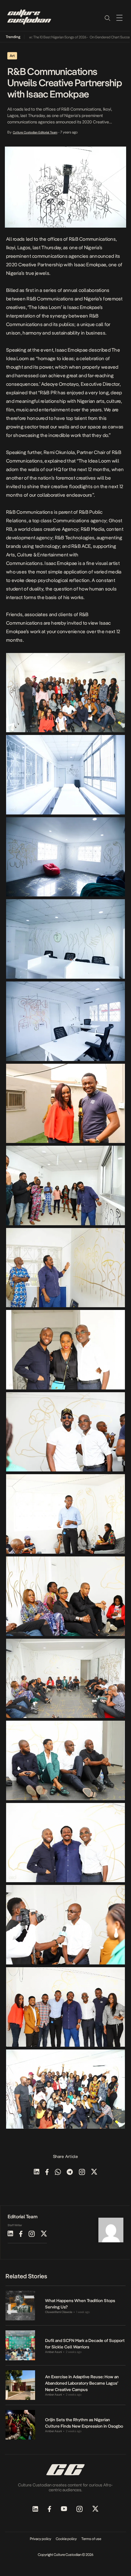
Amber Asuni (53, 2352)
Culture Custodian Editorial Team (35, 132)
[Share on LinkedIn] (37, 2172)
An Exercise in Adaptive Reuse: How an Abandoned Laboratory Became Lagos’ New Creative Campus (82, 2383)
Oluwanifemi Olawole (59, 2312)
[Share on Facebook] (47, 2172)
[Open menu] (119, 18)
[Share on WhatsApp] (58, 2172)
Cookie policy (66, 2539)
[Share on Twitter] (94, 2172)
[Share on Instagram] (82, 2172)
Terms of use (91, 2539)
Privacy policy (41, 2539)
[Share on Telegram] (70, 2172)
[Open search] (107, 18)
